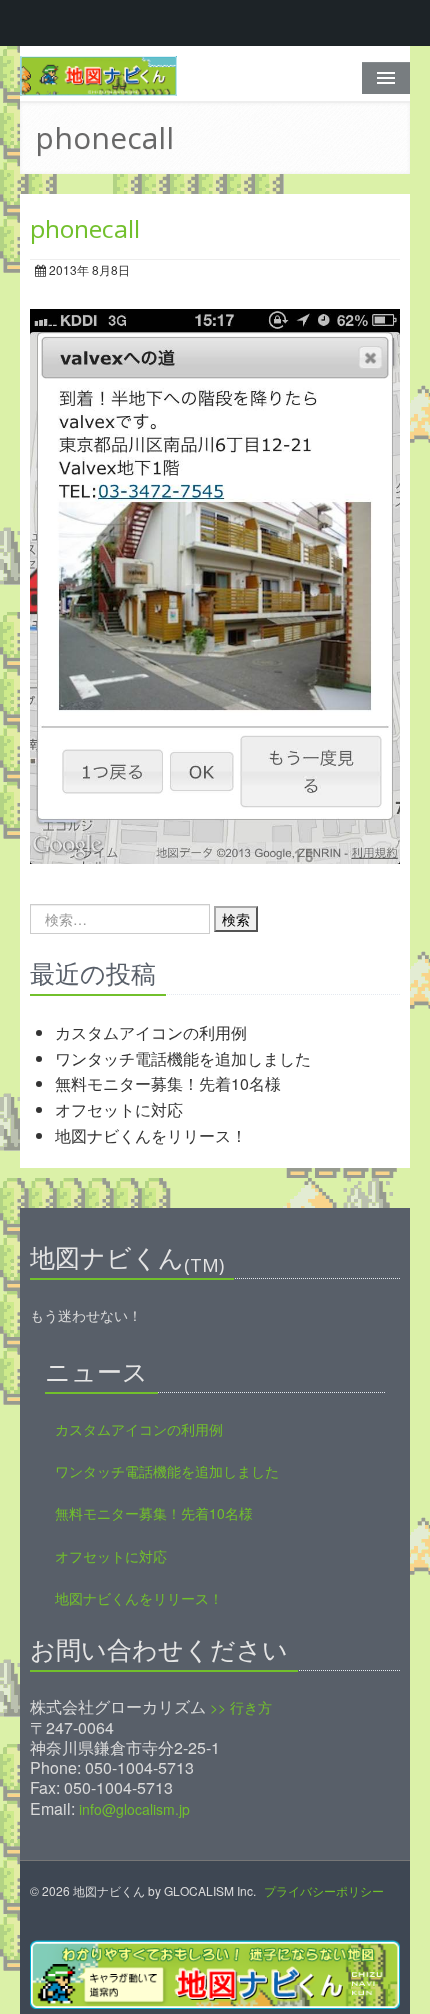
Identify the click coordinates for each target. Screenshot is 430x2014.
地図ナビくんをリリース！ (151, 1135)
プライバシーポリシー (324, 1890)
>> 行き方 (241, 1707)
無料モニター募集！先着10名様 (168, 1083)
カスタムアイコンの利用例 (151, 1032)
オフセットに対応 (119, 1109)
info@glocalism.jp (134, 1809)
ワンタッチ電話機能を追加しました (183, 1058)
